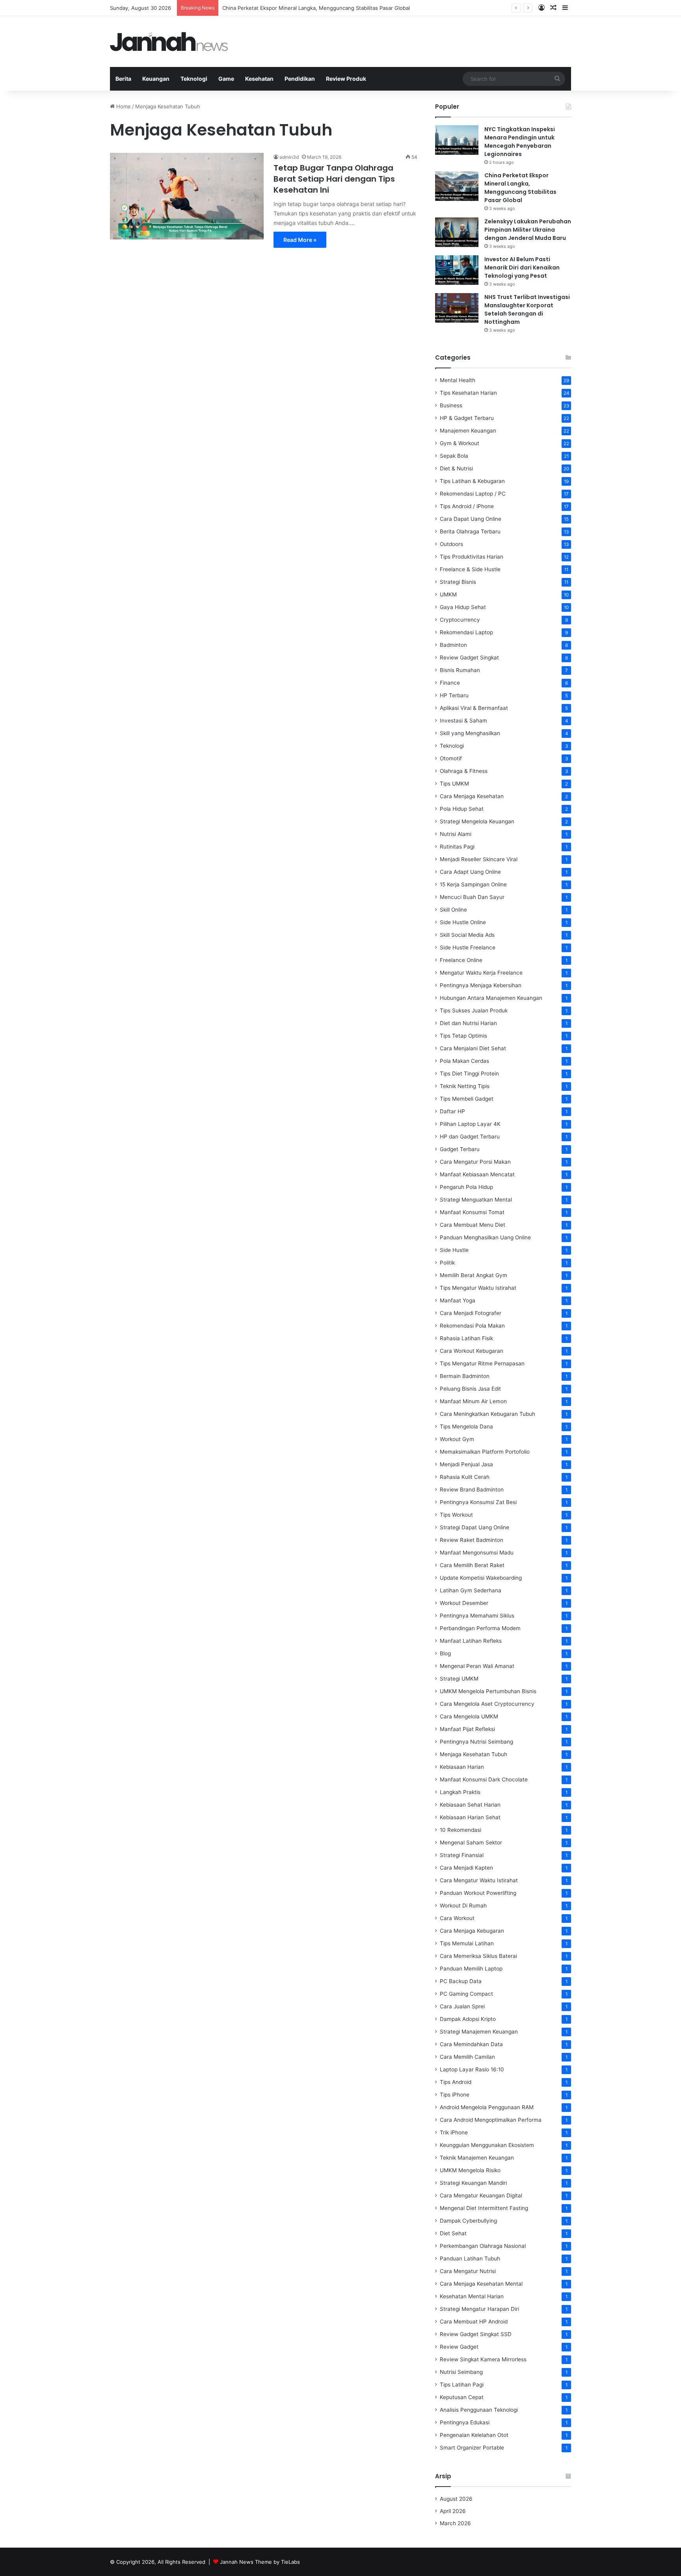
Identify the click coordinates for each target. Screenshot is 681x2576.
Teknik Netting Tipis (465, 1086)
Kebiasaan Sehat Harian (470, 1805)
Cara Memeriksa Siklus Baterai (478, 1956)
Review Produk (346, 79)
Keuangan (156, 79)
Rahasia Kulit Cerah (465, 1477)
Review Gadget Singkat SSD (476, 2334)
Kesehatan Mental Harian (472, 2296)
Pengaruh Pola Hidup (466, 1187)
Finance (450, 683)
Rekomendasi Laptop (466, 632)
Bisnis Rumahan (460, 670)
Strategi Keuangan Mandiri (473, 2183)
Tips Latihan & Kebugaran (472, 481)
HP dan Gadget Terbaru (470, 1137)
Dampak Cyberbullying (468, 2221)
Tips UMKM (454, 784)
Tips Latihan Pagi (462, 2385)
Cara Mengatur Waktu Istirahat (479, 1880)
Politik (447, 1263)
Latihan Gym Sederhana (471, 1590)
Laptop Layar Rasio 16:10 (472, 2069)
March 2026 (455, 2523)
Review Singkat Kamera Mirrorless (483, 2359)
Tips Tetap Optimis (463, 1036)
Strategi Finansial (462, 1855)
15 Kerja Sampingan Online (473, 884)
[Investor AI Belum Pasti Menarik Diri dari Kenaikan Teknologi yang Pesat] (457, 270)
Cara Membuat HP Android (474, 2322)
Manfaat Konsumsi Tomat (472, 1212)
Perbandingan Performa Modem (480, 1628)
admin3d (289, 157)
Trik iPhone (454, 2132)
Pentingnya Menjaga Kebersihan (481, 985)
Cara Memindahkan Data (471, 2044)
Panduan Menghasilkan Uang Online (485, 1237)
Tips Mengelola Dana (466, 1426)
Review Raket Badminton (472, 1540)
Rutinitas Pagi (457, 847)
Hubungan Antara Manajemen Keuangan (491, 998)
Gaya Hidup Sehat (463, 607)
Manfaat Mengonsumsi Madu (477, 1553)
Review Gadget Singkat (469, 657)
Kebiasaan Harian (462, 1767)
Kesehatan (259, 79)
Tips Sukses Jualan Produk (474, 1010)
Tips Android (456, 2082)
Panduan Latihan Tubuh (470, 2258)
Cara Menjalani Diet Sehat (473, 1048)
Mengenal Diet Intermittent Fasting (484, 2208)
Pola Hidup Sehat (462, 809)
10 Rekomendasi (461, 1830)
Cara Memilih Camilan (467, 2057)
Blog (445, 1653)
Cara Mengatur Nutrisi (468, 2271)
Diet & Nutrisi (456, 468)
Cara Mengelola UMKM (469, 1716)
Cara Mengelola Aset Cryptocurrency (487, 1704)
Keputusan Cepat (462, 2397)
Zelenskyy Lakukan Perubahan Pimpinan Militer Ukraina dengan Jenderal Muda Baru (528, 230)
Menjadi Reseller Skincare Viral (479, 859)
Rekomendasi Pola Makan (472, 1326)
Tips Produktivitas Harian (472, 557)
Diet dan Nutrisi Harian (468, 1023)
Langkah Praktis (460, 1792)
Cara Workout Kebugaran (472, 1351)
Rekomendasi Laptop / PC (473, 494)
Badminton (453, 645)
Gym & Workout (460, 443)
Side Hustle (454, 1250)
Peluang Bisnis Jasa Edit (470, 1389)
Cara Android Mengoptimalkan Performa (491, 2120)
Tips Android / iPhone (467, 506)
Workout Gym (457, 1439)
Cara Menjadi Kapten (466, 1868)
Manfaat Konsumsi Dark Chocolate (484, 1779)
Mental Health (458, 380)
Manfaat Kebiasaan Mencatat (477, 1174)
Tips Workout (456, 1515)
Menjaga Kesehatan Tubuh (474, 1754)
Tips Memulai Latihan (467, 1943)
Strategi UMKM (459, 1679)
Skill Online (453, 910)
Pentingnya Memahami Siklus (477, 1616)
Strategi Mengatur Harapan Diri (479, 2309)
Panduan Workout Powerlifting (478, 1893)
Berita (123, 79)
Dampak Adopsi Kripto (468, 2019)
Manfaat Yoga (458, 1300)
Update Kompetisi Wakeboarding (481, 1578)
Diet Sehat (453, 2233)
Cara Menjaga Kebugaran (472, 1931)
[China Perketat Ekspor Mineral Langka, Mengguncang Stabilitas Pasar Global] (457, 186)
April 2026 (453, 2511)
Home (123, 106)
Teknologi (194, 79)
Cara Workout (457, 1918)
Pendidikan (300, 79)
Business (451, 405)
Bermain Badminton (465, 1376)
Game (226, 79)
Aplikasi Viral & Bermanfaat (474, 708)
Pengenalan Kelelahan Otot (474, 2435)
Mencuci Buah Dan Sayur (472, 897)
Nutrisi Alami (456, 834)
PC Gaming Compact (466, 1994)
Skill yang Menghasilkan (470, 733)
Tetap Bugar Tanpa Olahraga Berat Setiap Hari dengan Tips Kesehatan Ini (334, 179)
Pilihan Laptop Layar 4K (470, 1124)
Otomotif (451, 758)
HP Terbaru (454, 695)
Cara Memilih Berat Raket (472, 1565)
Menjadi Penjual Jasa (466, 1464)
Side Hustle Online (463, 922)
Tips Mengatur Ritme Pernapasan (482, 1363)
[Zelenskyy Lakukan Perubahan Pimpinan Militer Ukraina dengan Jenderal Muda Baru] (457, 232)
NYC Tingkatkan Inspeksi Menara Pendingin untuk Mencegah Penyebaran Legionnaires (520, 142)
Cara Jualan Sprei (462, 2006)
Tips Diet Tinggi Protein (469, 1073)
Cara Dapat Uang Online (471, 519)
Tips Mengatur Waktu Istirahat (478, 1288)
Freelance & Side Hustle (470, 569)
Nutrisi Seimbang (461, 2372)
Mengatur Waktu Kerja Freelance (481, 973)
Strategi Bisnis (458, 582)
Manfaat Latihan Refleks (471, 1641)
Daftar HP (452, 1111)
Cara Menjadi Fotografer (471, 1313)
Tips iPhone (455, 2095)
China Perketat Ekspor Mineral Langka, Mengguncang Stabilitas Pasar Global (316, 8)
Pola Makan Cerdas (464, 1061)
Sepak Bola (454, 456)
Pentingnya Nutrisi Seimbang (476, 1742)
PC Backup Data (461, 1981)
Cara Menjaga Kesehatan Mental (481, 2284)
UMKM (448, 594)
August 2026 (456, 2499)
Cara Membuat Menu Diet (473, 1225)
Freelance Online (461, 960)
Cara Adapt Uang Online (470, 872)
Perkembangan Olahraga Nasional (483, 2246)
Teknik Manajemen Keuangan (477, 2158)
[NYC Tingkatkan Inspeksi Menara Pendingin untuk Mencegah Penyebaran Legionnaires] (457, 140)
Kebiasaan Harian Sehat (470, 1817)
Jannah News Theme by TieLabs (260, 2562)
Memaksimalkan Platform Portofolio (485, 1452)
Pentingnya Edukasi (465, 2422)
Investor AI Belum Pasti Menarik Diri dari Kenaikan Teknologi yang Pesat (522, 267)
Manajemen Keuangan (468, 431)
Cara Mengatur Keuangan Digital (481, 2195)
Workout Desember (464, 1603)
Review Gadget (459, 2347)
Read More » (300, 240)
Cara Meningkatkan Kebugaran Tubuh (487, 1414)
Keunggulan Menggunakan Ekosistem (487, 2145)
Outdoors (451, 544)
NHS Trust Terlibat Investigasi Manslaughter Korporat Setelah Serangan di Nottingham (527, 309)
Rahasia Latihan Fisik (466, 1338)
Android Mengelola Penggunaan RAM (487, 2107)
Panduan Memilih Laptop (471, 1969)
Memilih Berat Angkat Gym (474, 1275)
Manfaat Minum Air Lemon (473, 1401)
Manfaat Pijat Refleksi (467, 1729)
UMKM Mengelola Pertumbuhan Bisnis (488, 1691)
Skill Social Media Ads (467, 935)
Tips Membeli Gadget (467, 1099)
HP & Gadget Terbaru (467, 418)
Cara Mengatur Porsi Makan (475, 1162)
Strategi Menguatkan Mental (476, 1200)
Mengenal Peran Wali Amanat (477, 1666)
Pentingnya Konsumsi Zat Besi (478, 1502)
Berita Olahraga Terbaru (470, 531)
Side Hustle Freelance (468, 947)
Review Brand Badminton (472, 1490)
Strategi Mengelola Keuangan (477, 821)
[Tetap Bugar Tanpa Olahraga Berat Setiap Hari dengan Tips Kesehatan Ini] (187, 196)
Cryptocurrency (460, 620)
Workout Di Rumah (463, 1906)
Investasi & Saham (463, 721)
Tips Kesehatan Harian (468, 393)
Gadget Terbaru (460, 1149)
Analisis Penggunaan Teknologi (479, 2410)
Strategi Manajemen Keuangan (479, 2032)
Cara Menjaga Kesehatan (472, 796)
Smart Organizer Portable (472, 2448)
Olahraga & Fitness (464, 771)
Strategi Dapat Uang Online (474, 1527)
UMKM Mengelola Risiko (470, 2170)
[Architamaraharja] (169, 42)
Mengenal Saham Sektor (471, 1842)
